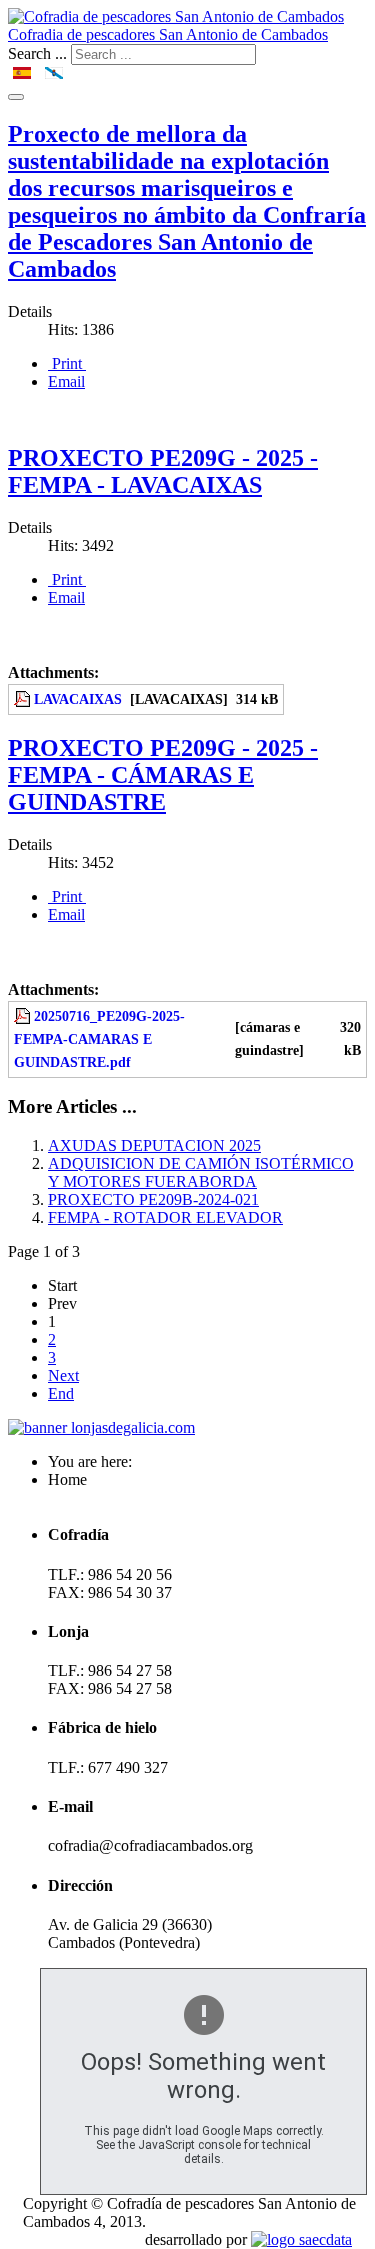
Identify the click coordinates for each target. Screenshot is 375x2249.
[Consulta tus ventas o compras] (101, 1427)
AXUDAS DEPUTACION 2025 (154, 1145)
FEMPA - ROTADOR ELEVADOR (165, 1217)
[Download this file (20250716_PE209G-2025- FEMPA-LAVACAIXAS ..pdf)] (24, 699)
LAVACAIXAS (78, 699)
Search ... (37, 53)
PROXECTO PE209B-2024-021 (153, 1199)
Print (67, 363)
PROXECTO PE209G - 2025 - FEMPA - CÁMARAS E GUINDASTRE (163, 775)
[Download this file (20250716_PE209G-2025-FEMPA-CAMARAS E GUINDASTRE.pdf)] (24, 1016)
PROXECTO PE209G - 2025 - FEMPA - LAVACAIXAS (163, 471)
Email (66, 381)
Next (63, 1375)
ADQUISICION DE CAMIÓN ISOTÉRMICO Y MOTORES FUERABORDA (201, 1172)
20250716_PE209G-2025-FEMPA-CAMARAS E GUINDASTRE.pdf (99, 1039)
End (61, 1393)
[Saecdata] (301, 2239)
